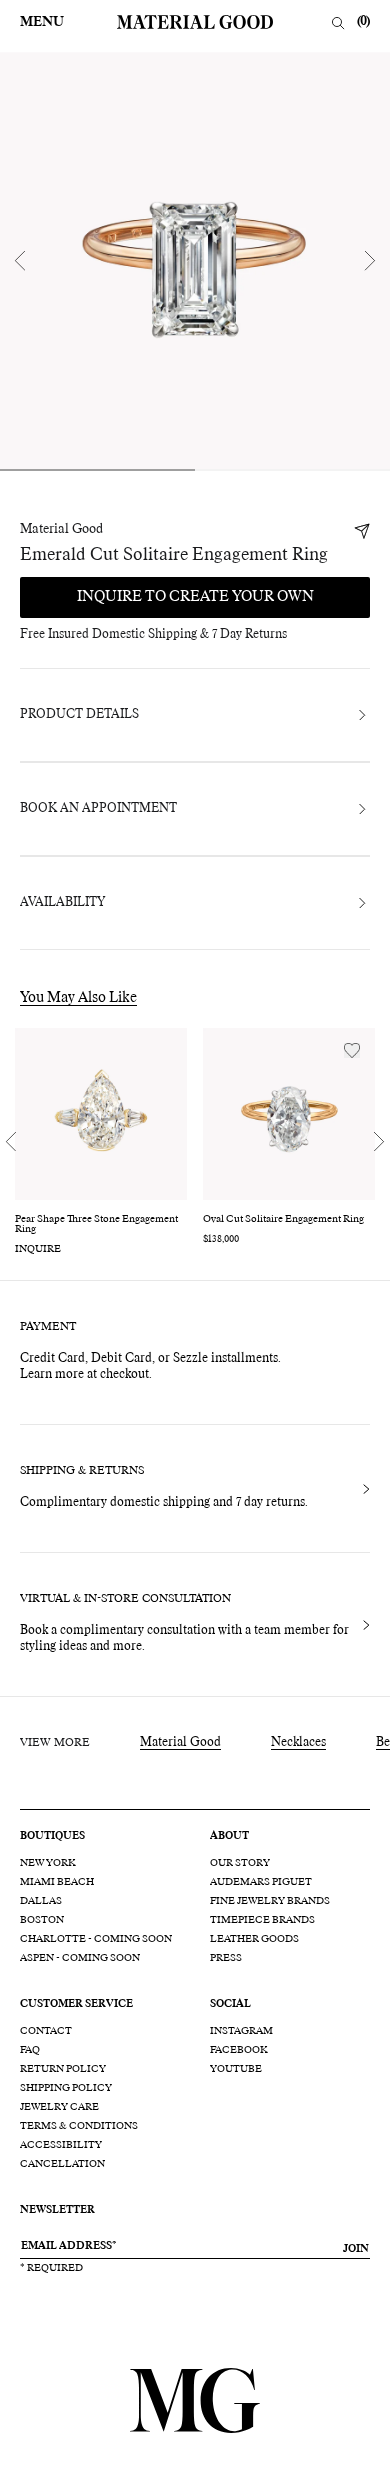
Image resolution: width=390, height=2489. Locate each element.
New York (48, 1863)
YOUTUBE (236, 2069)
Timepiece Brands (262, 1920)
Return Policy (63, 2069)
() (363, 22)
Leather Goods (254, 1939)
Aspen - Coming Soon (80, 1958)
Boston (42, 1920)
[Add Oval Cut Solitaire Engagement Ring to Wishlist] (352, 1050)
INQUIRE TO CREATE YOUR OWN (195, 597)
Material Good (61, 530)
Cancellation (62, 2164)
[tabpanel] (195, 260)
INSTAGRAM (241, 2031)
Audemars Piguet (261, 1882)
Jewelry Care (59, 2107)
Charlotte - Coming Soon (96, 1939)
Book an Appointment (98, 809)
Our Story (240, 1863)
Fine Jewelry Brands (270, 1901)
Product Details (79, 715)
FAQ (30, 2050)
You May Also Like (78, 998)
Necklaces (298, 1743)
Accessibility (61, 2145)
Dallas (41, 1901)
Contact (46, 2031)
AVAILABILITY (62, 903)
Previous (20, 261)
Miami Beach (57, 1882)
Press (226, 1958)
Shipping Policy (66, 2088)
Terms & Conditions (79, 2126)
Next (370, 261)
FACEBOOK (239, 2050)
